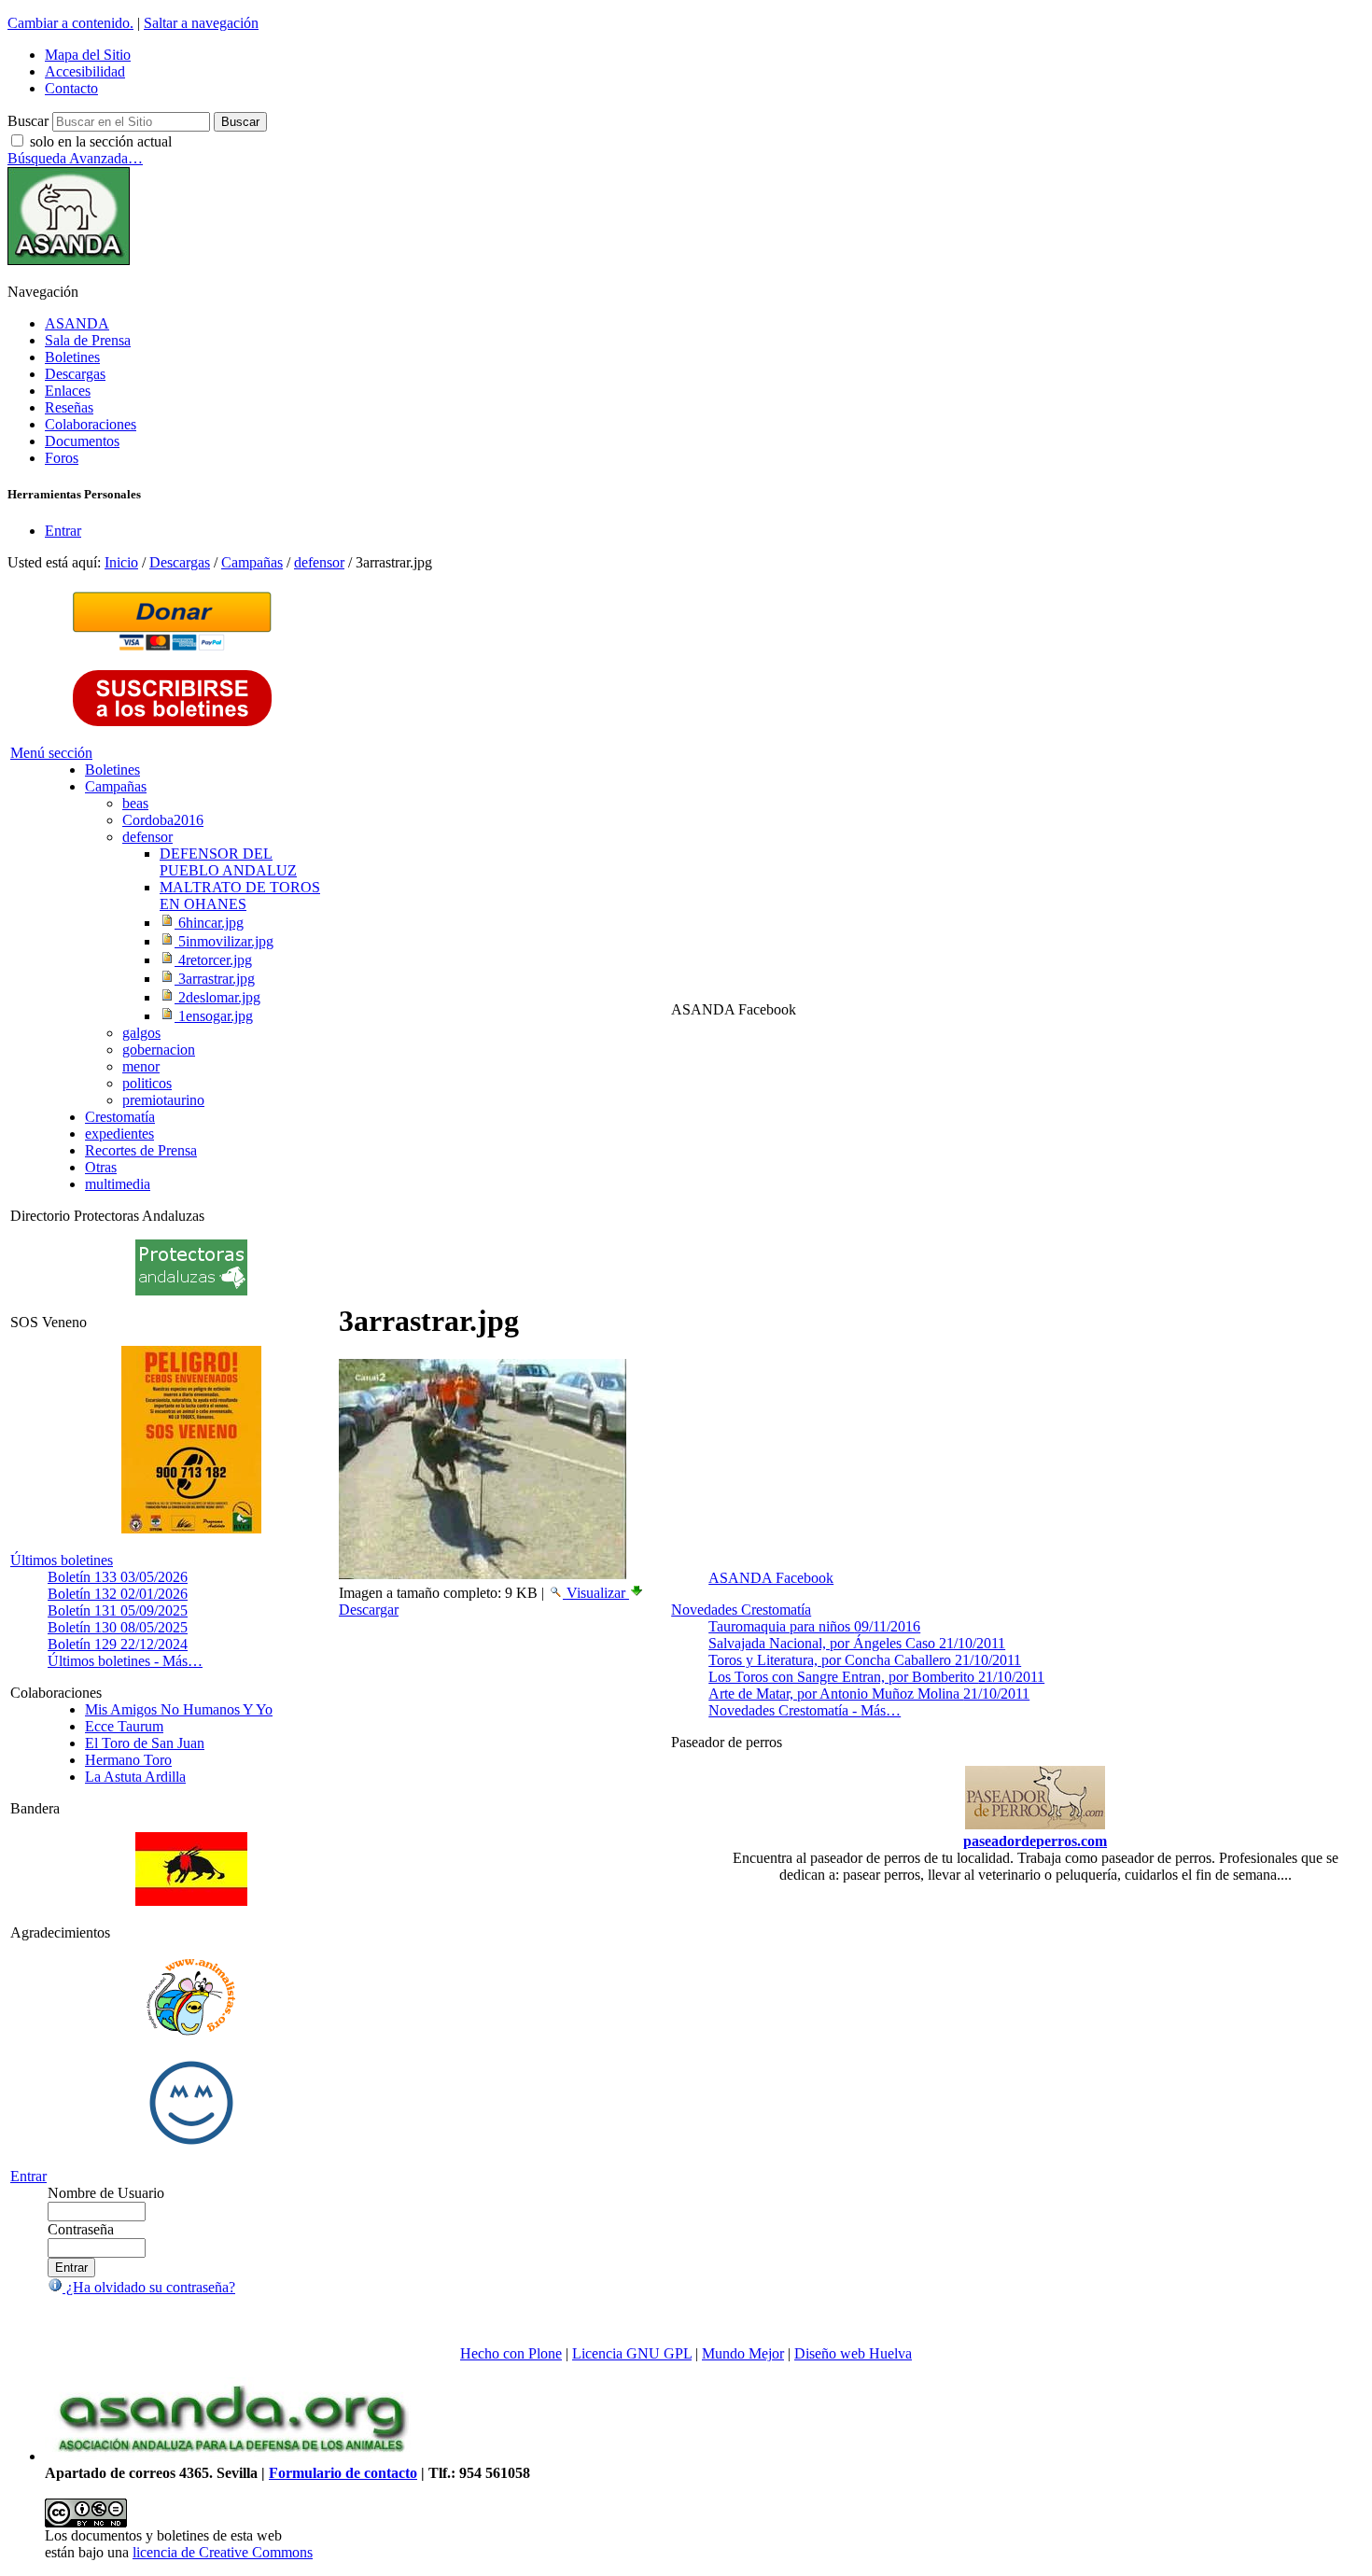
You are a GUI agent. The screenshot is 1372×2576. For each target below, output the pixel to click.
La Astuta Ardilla (135, 1777)
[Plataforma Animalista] (191, 2032)
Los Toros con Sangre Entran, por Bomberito (876, 1677)
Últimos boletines (62, 1560)
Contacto (71, 88)
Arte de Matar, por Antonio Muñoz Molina (869, 1694)
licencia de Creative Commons (223, 2552)
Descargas (75, 374)
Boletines (72, 357)
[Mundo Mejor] (191, 2144)
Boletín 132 (118, 1594)
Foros (62, 458)
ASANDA (77, 323)
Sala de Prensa (88, 340)
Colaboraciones (91, 424)
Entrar (63, 531)
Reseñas (69, 407)
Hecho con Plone (511, 2353)
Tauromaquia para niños (814, 1626)
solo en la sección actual (101, 141)
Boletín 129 (118, 1644)
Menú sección (51, 753)
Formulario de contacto (343, 2473)
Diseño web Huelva (853, 2353)
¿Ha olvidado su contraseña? (149, 2287)
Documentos (82, 441)
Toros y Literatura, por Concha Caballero (865, 1660)
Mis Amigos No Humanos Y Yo (179, 1709)
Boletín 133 (118, 1577)
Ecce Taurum (124, 1726)
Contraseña (81, 2229)
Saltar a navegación (201, 23)
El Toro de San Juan (145, 1743)
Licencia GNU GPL (632, 2353)
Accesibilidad (85, 71)
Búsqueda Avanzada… (75, 158)
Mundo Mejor (743, 2353)
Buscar (28, 121)
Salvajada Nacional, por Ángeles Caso (857, 1643)
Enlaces (68, 391)
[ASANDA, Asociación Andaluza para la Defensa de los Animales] (231, 2456)
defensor (319, 562)
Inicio (121, 562)
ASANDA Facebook (771, 1578)
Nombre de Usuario (106, 2193)
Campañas (252, 562)
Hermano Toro (128, 1760)
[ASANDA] (69, 260)
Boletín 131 (118, 1610)
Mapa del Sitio (88, 55)
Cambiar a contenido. (70, 23)
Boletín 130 (118, 1627)
